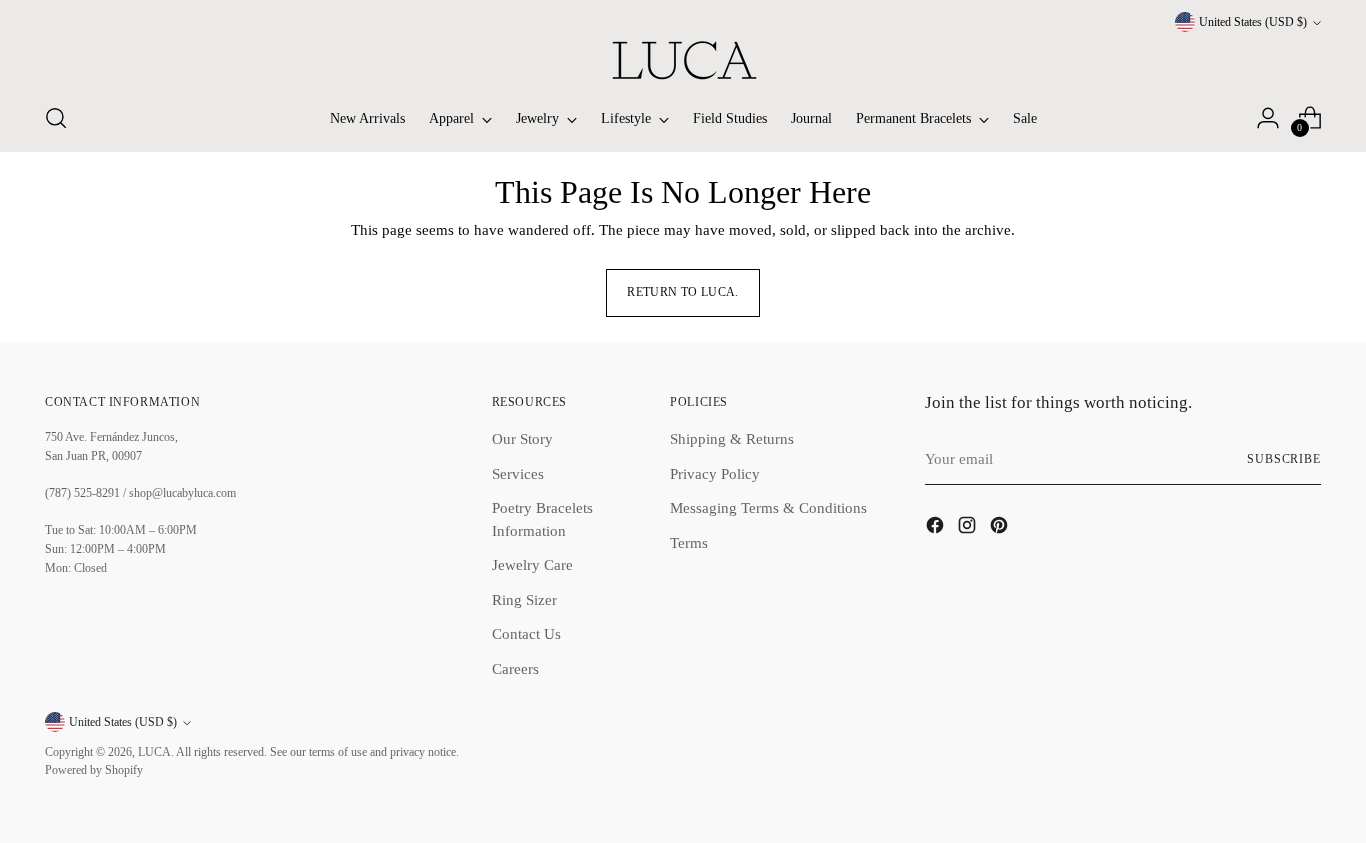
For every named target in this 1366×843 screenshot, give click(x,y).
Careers (515, 669)
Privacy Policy (715, 474)
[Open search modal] (56, 118)
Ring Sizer (524, 600)
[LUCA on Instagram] (969, 528)
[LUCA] (683, 60)
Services (518, 474)
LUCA (154, 752)
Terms (689, 543)
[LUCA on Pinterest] (1001, 528)
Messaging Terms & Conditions (768, 508)
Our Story (522, 439)
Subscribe (1284, 459)
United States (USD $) (1253, 22)
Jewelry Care (532, 565)
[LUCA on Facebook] (937, 528)
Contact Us (526, 634)
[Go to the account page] (1268, 118)
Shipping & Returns (732, 439)
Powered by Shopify (94, 770)
